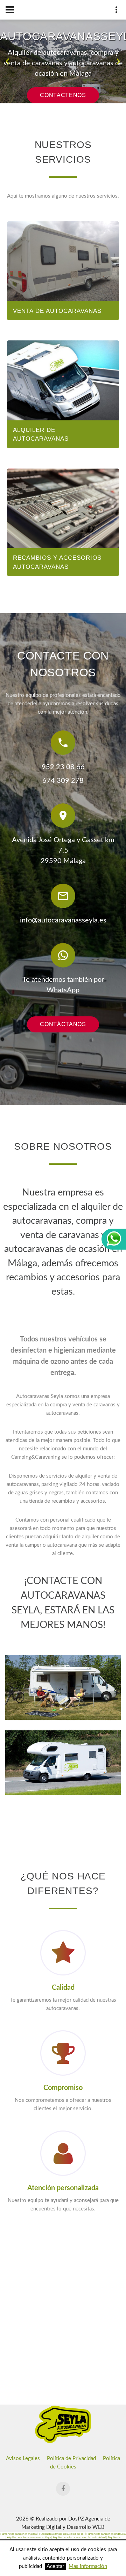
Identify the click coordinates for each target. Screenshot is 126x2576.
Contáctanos (63, 1024)
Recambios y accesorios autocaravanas (57, 562)
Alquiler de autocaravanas (41, 435)
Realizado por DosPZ (60, 2519)
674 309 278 (63, 781)
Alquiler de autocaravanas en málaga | (30, 2538)
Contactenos (63, 95)
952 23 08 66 (63, 767)
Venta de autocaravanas (57, 311)
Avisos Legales (23, 2459)
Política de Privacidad (71, 2459)
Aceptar (55, 2566)
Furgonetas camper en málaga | (20, 2534)
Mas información (88, 2566)
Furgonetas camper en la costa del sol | (63, 2534)
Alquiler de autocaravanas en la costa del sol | (80, 2538)
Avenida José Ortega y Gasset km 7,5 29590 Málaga (63, 851)
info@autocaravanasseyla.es (63, 920)
